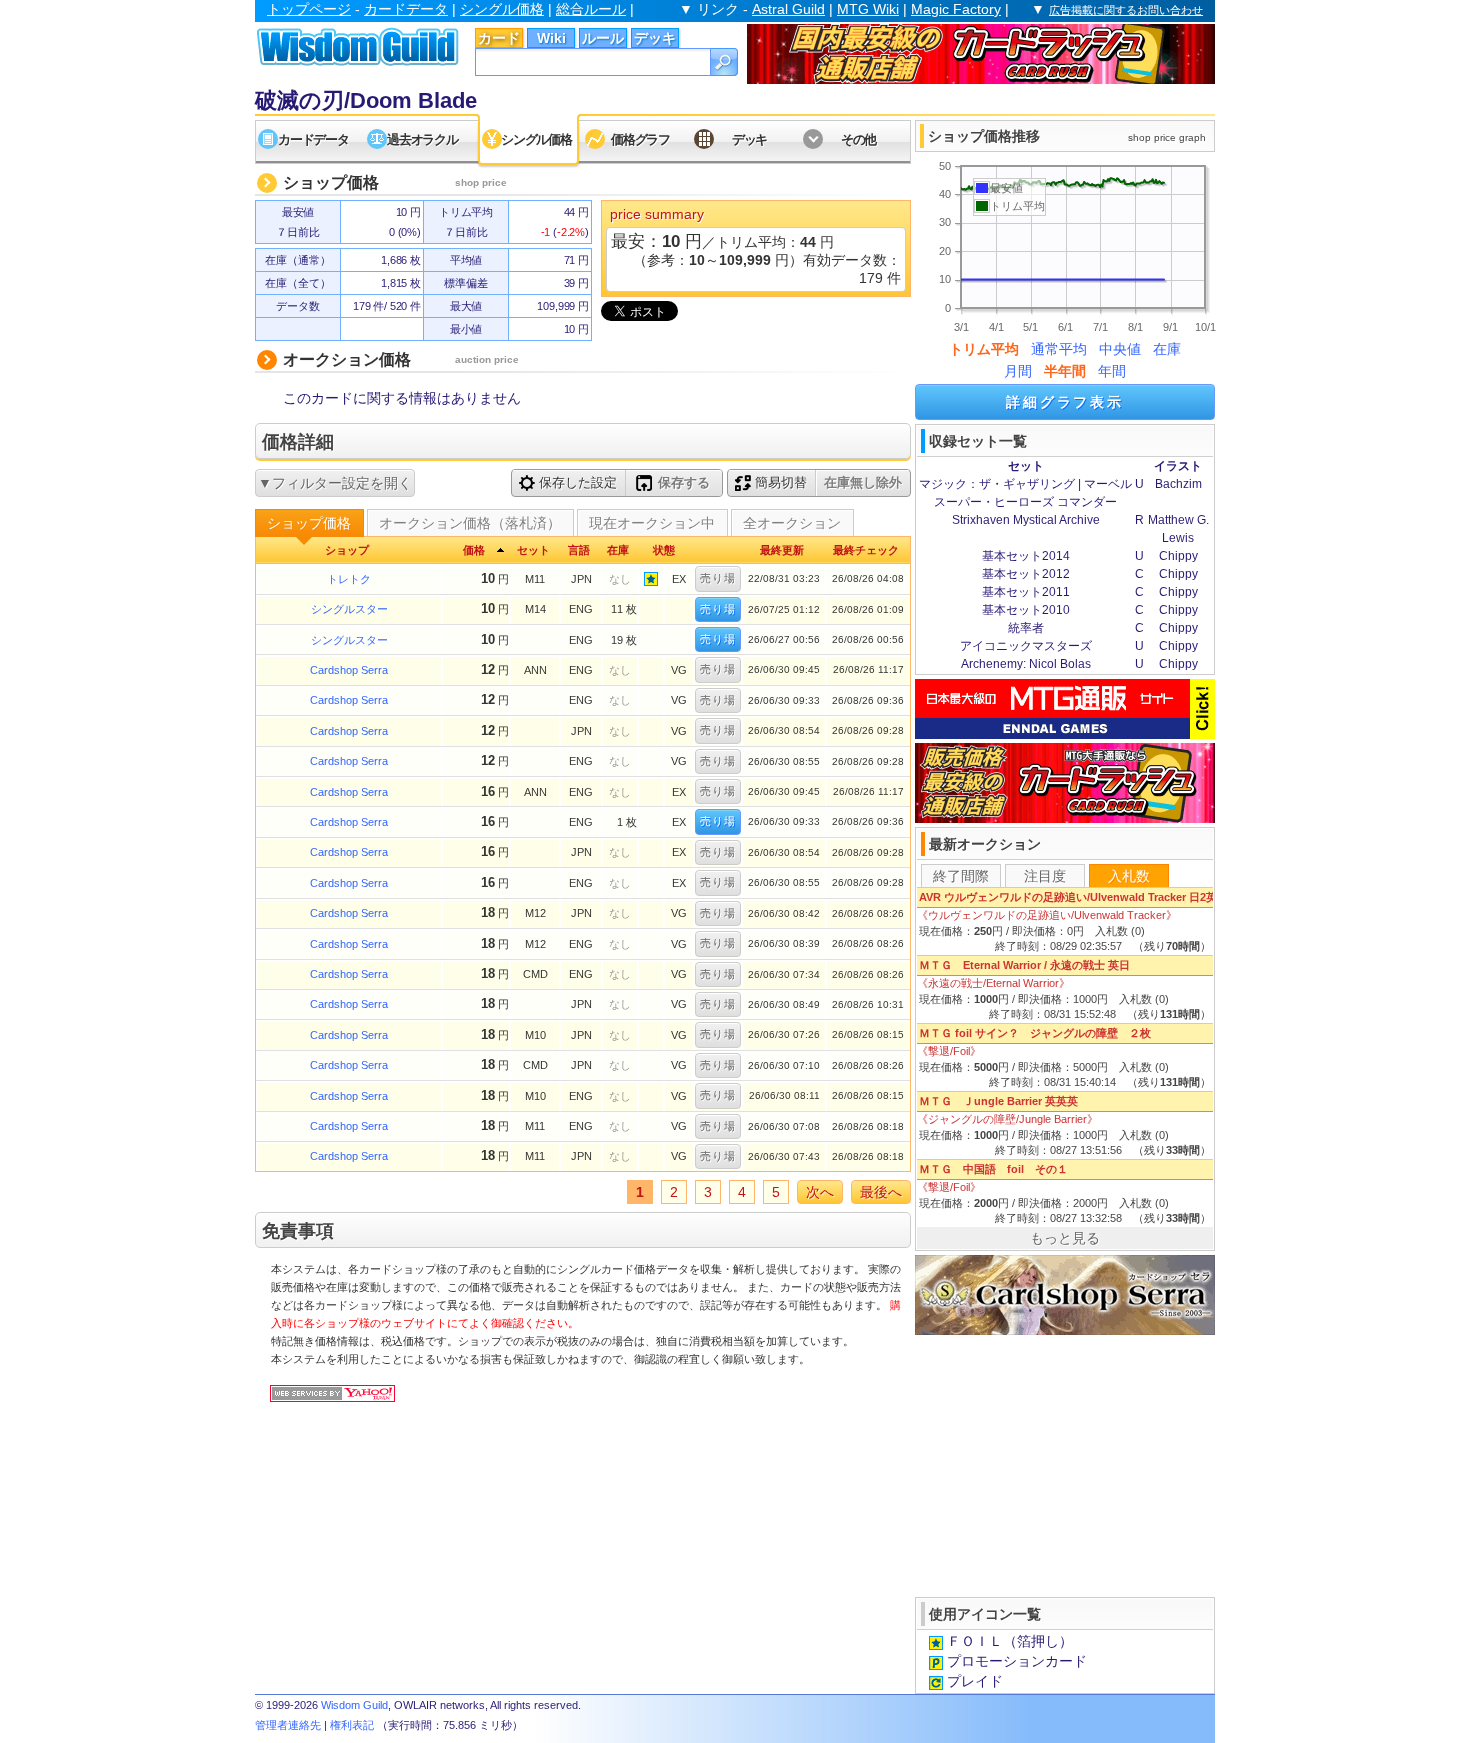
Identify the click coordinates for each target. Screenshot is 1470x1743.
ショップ (347, 550)
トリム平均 (984, 349)
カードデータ (406, 9)
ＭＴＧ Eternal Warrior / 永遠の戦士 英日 (1024, 965)
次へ (820, 1192)
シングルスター (349, 609)
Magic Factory (956, 9)
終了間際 (961, 876)
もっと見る (1065, 1238)
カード (499, 38)
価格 (474, 550)
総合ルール (591, 9)
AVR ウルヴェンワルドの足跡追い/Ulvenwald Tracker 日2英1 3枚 (1081, 897)
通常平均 (1059, 349)
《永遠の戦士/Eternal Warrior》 (993, 983)
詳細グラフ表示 (1065, 402)
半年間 (1065, 371)
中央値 (1120, 349)
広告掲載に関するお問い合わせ (1126, 10)
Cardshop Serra (349, 670)
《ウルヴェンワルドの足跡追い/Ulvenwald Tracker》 (1047, 915)
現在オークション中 (652, 523)
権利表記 (352, 1725)
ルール (603, 38)
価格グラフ (640, 139)
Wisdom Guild (354, 1705)
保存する (684, 482)
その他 (858, 139)
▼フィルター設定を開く (335, 483)
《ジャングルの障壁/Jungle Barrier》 (1007, 1119)
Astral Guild (788, 9)
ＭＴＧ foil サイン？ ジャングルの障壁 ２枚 (1035, 1033)
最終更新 (782, 550)
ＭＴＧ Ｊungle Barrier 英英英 (998, 1101)
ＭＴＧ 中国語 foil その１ (999, 1169)
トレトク (349, 579)
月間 (1018, 371)
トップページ (309, 9)
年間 (1112, 371)
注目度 (1045, 876)
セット (533, 550)
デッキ (655, 38)
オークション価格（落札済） (470, 523)
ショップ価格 (309, 523)
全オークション (792, 523)
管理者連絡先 (288, 1725)
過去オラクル (422, 139)
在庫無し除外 (863, 482)
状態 (664, 550)
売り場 (718, 578)
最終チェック (866, 550)
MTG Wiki (868, 9)
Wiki (551, 38)
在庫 (1167, 349)
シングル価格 (502, 9)
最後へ (881, 1192)
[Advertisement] (1065, 1464)
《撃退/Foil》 (949, 1051)
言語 (579, 550)
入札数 (1129, 876)
